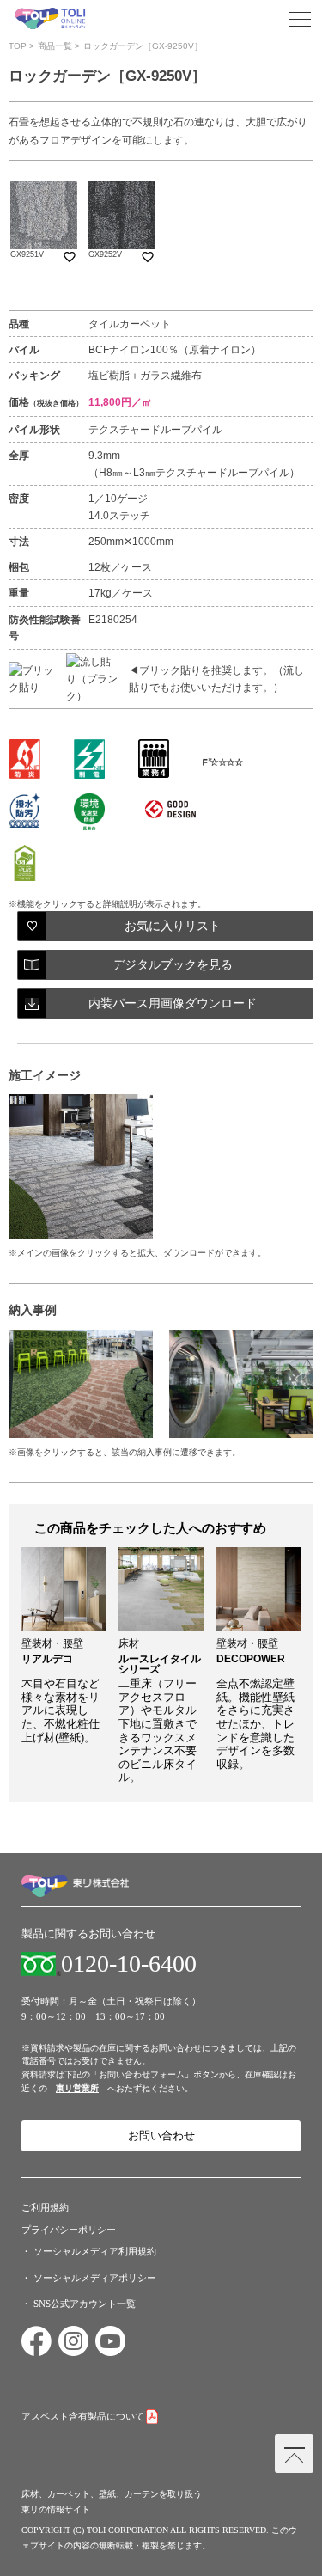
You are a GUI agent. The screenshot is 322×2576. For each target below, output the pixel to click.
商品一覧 (55, 46)
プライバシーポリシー (69, 2230)
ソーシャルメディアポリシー (95, 2278)
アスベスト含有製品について (83, 2416)
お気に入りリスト (173, 926)
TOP (18, 46)
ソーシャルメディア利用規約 (95, 2251)
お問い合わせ (161, 2136)
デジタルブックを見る (173, 965)
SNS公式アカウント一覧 (85, 2304)
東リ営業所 (77, 2088)
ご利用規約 (45, 2207)
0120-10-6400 (129, 1964)
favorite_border (70, 257)
